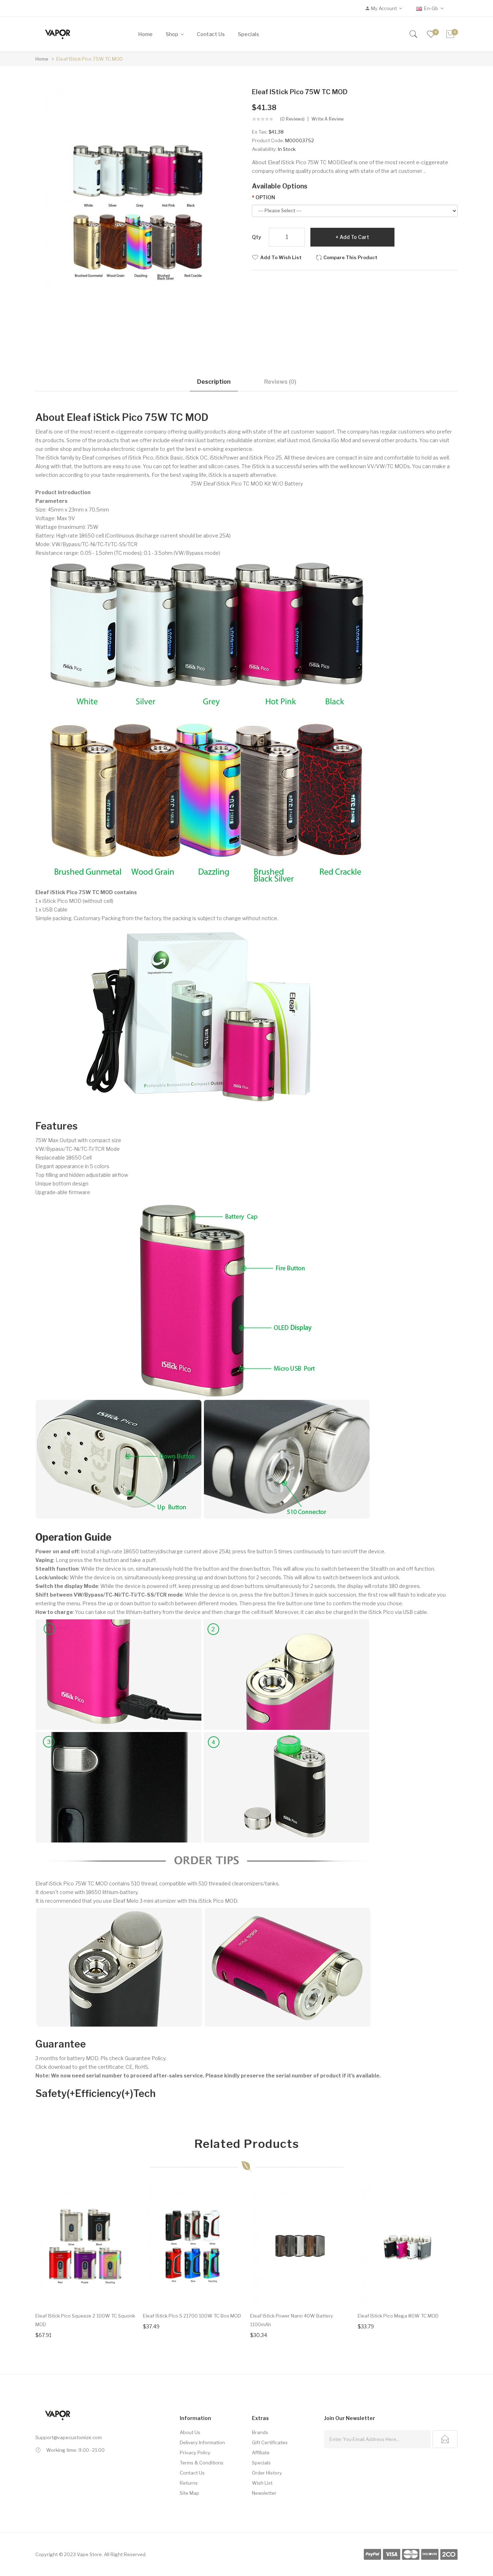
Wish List (262, 2483)
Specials (261, 2463)
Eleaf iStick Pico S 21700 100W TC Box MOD (192, 2316)
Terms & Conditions (202, 2463)
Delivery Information (202, 2442)
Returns (189, 2483)
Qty (257, 237)
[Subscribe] (445, 2439)
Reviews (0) (280, 382)
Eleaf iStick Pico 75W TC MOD (90, 59)
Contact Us (192, 2473)
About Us (190, 2432)
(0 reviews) (292, 119)
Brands (260, 2432)
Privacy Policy (195, 2453)
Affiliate (261, 2453)
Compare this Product (350, 257)
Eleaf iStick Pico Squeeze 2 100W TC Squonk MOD (85, 2320)
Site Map (189, 2493)
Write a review (328, 119)
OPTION (265, 197)
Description (214, 382)
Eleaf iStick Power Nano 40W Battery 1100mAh (292, 2320)
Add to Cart (354, 237)
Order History (267, 2473)
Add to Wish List (281, 257)
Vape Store (89, 2554)
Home (42, 59)
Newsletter (264, 2493)
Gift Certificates (270, 2442)
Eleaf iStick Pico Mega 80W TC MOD (398, 2316)
